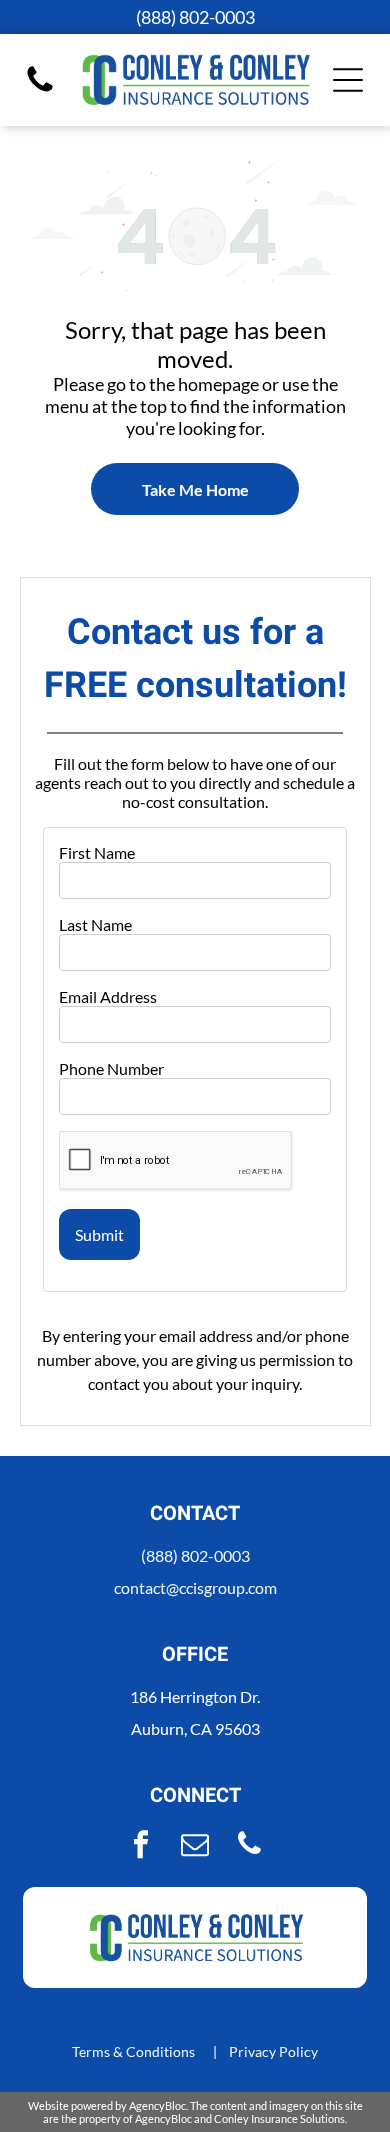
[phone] (249, 1846)
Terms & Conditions (133, 2051)
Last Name (95, 924)
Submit (99, 1234)
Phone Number (111, 1068)
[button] (348, 80)
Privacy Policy (273, 2051)
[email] (195, 1846)
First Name (97, 852)
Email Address (108, 996)
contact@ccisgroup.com (195, 1587)
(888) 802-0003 (195, 1555)
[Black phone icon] (40, 89)
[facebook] (141, 1846)
